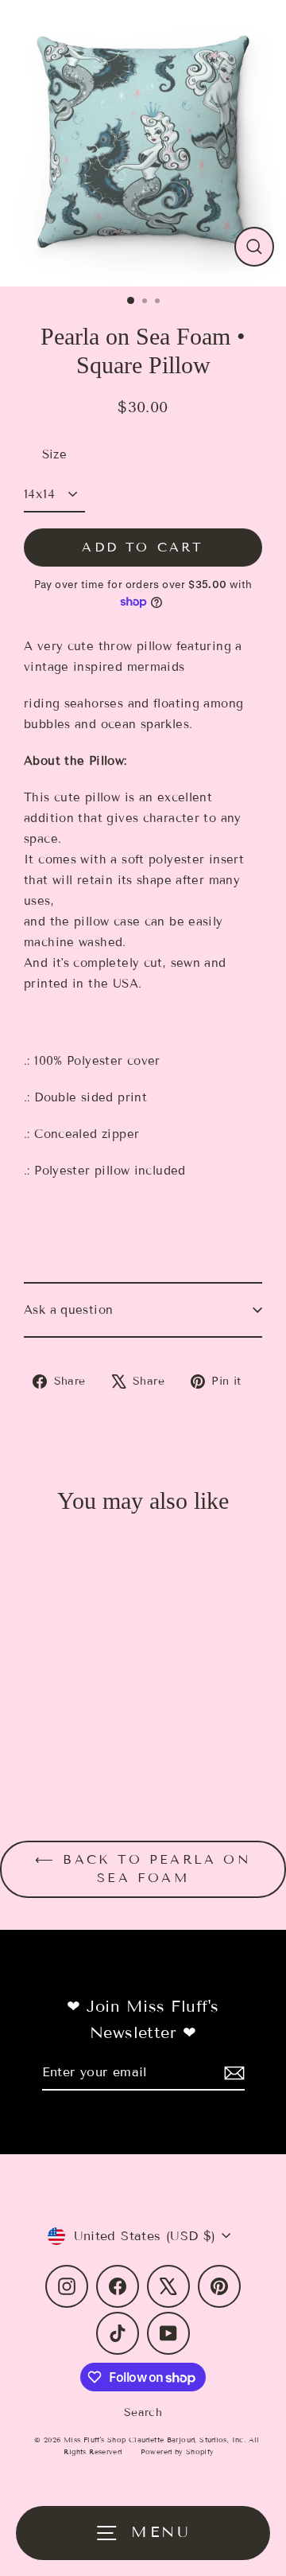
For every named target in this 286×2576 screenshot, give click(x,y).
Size (55, 454)
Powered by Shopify (178, 2452)
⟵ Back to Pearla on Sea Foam (143, 1869)
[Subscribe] (232, 2073)
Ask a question (68, 1310)
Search (143, 2412)
